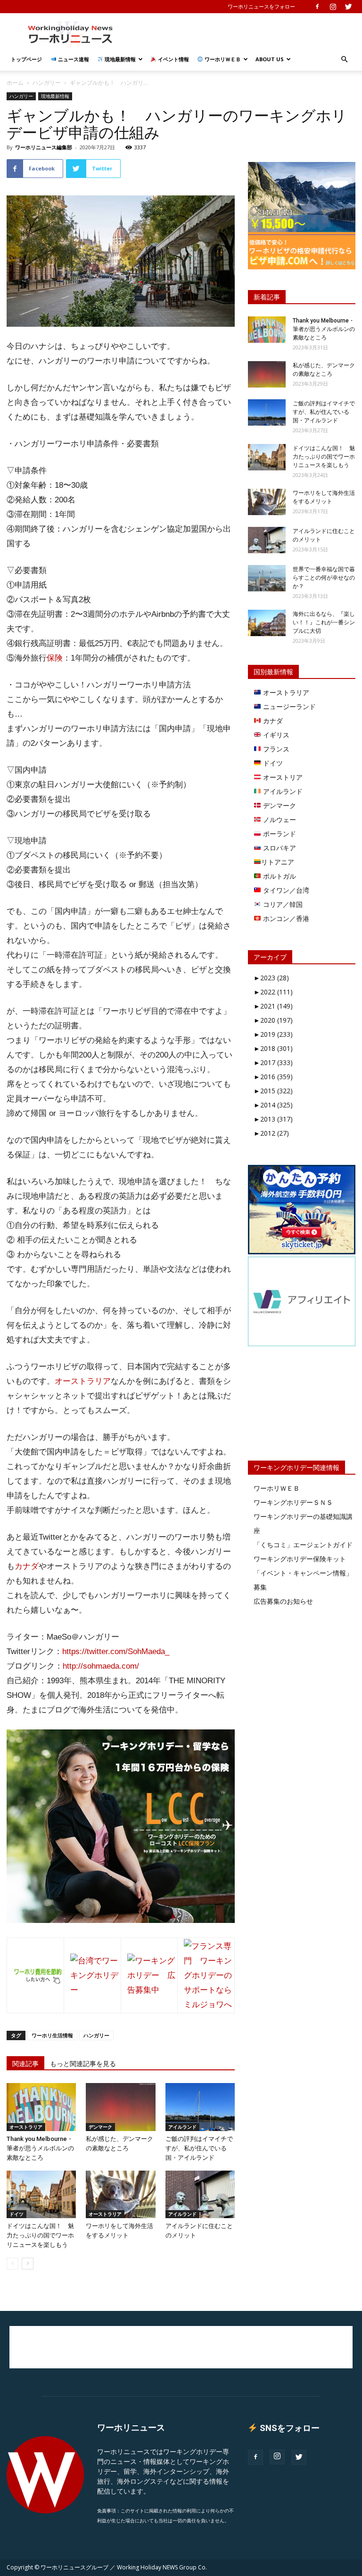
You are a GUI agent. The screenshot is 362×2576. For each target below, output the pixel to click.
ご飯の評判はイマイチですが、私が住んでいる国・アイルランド (199, 2148)
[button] (344, 60)
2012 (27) (271, 1133)
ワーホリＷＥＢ (222, 59)
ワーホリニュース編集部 (44, 147)
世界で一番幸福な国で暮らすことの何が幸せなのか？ (324, 578)
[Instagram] (333, 7)
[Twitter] (348, 7)
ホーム (15, 83)
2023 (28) (271, 978)
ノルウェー (279, 820)
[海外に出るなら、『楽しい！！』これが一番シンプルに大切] (267, 623)
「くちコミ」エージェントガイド (303, 1545)
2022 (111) (273, 992)
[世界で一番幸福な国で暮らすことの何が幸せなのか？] (267, 578)
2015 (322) (273, 1091)
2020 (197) (273, 1020)
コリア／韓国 (282, 904)
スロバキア (279, 848)
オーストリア (282, 777)
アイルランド (182, 2127)
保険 (55, 658)
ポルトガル (279, 876)
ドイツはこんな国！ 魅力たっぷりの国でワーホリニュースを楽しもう (40, 2235)
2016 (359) (273, 1077)
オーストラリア (83, 1381)
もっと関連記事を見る (83, 2064)
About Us (270, 59)
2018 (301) (273, 1048)
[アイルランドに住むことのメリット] (200, 2194)
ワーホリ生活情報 (52, 2035)
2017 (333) (273, 1062)
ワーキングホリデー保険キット (300, 1559)
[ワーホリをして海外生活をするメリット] (120, 2194)
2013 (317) (273, 1119)
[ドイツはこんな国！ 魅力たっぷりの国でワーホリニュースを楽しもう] (41, 2194)
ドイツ (16, 2214)
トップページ (26, 59)
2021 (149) (273, 1006)
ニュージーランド (288, 707)
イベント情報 (173, 59)
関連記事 (25, 2064)
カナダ (27, 1566)
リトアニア (278, 862)
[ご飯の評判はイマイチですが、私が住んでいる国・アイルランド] (200, 2107)
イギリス (275, 735)
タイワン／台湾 (285, 890)
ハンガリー (47, 83)
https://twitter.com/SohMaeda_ (116, 1651)
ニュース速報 (73, 59)
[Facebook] (317, 7)
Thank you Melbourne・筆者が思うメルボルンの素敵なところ (40, 2148)
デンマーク (100, 2127)
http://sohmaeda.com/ (101, 1666)
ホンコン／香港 (285, 918)
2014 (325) (273, 1105)
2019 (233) (273, 1034)
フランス (275, 749)
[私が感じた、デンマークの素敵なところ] (120, 2107)
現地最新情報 (119, 59)
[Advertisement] (245, 34)
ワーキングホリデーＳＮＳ (293, 1502)
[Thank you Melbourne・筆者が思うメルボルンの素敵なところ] (41, 2107)
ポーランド (279, 834)
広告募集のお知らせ (283, 1601)
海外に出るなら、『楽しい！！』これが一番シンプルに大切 (324, 622)
